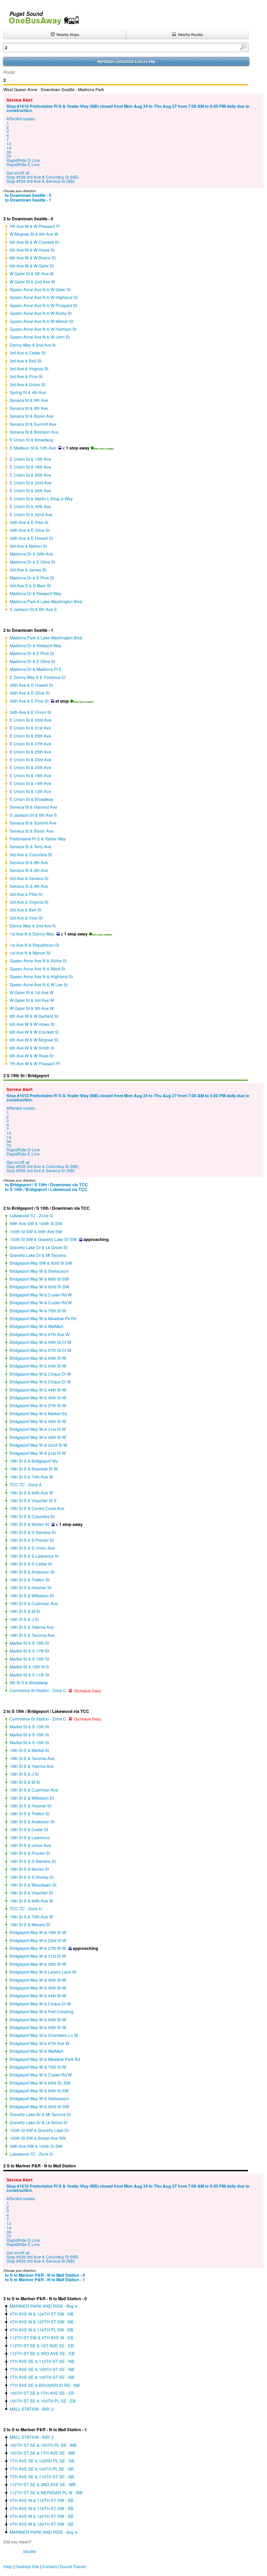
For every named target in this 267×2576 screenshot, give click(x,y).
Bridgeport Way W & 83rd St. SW (40, 2083)
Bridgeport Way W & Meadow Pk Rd (43, 1318)
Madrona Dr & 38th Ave (31, 554)
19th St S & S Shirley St (32, 1877)
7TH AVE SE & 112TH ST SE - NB (42, 2361)
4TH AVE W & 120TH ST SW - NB (42, 2322)
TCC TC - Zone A (26, 1485)
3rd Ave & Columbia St (31, 855)
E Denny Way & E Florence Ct (38, 677)
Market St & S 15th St (29, 1659)
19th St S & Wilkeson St (32, 1596)
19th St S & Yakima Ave (32, 1627)
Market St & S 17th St (29, 1651)
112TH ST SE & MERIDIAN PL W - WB (46, 2493)
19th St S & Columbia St (32, 1516)
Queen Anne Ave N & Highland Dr (41, 977)
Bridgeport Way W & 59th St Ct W (40, 1342)
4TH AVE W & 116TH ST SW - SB (41, 2508)
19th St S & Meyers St (30, 1925)
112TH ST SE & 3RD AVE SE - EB (42, 2353)
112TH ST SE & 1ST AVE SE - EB (42, 2346)
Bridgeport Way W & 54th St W (38, 1358)
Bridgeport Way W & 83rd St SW (39, 1287)
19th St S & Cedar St (29, 1829)
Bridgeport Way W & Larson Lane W (43, 1972)
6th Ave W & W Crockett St (34, 242)
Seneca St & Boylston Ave (34, 432)
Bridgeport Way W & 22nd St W (38, 1445)
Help (8, 2566)
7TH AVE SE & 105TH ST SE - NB (42, 2377)
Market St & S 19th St (29, 1643)
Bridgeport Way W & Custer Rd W (41, 1295)
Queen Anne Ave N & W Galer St (40, 289)
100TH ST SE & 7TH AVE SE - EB (42, 2393)
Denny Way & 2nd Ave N (33, 345)
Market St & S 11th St (29, 1675)
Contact (49, 2566)
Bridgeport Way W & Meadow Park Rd (45, 2059)
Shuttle (29, 2551)
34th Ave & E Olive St (30, 530)
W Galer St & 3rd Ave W (32, 1000)
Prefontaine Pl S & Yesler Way (38, 839)
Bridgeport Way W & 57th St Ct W (40, 1350)
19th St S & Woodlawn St (33, 1885)
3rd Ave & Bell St (25, 361)
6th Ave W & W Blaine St (33, 258)
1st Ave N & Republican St (34, 945)
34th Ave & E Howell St (31, 538)
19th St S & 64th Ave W (31, 1493)
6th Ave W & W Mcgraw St (34, 1040)
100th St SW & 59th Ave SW (36, 1231)
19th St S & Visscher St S (33, 1501)
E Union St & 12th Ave (30, 791)
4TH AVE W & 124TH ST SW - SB (41, 2524)
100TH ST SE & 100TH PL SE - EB (43, 2401)
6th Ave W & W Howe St (32, 250)
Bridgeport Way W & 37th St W (38, 1405)
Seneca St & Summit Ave (33, 424)
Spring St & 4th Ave (28, 392)
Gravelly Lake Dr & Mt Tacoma (38, 1255)
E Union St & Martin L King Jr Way (41, 499)
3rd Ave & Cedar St (28, 353)
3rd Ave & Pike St (26, 894)
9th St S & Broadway (29, 1683)
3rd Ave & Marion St (28, 546)
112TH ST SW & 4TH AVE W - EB (41, 2338)
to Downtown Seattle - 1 (28, 200)
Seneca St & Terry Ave (31, 847)
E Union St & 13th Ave (30, 459)
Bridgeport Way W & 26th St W (38, 1437)
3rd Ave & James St (28, 570)
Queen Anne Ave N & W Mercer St (41, 321)
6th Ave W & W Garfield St (34, 1016)
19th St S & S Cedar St (31, 1564)
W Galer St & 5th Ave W (32, 274)
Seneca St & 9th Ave (29, 408)
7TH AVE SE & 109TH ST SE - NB (42, 2369)
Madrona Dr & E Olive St (32, 562)
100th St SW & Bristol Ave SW (38, 2138)
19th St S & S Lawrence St (34, 1556)
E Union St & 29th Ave (30, 736)
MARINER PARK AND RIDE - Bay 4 (43, 2306)
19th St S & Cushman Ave (34, 1603)
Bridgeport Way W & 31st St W (38, 1429)
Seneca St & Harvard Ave (33, 807)
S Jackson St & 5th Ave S (33, 609)
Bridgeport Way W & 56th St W (38, 2027)
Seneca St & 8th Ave (29, 400)
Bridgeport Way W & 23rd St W (38, 1940)
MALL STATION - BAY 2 (32, 2409)
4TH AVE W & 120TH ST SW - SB (41, 2516)
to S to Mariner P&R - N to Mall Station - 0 (45, 2275)
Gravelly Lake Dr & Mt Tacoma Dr (40, 2114)
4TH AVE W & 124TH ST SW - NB (42, 2314)
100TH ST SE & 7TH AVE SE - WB (42, 2453)
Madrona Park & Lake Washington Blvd (46, 601)
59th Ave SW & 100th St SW (36, 1223)
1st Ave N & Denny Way (32, 934)
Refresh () (126, 62)
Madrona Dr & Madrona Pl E (36, 669)
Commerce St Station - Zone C (38, 1690)
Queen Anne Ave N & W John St (40, 337)
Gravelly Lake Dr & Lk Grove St (38, 1247)
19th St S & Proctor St (30, 1853)
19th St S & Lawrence (30, 1838)
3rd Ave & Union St (27, 385)
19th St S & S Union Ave (32, 1548)
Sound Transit (73, 2566)
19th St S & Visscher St (31, 1893)
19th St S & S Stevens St (33, 1532)
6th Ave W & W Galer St (32, 266)
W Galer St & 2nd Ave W (32, 282)
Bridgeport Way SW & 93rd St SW (41, 1263)
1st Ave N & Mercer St (30, 953)
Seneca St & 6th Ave (29, 870)
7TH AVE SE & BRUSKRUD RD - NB (45, 2385)
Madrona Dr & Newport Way (35, 593)
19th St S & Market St (29, 1750)
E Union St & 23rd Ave (31, 483)
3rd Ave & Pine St (26, 376)
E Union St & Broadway (32, 440)
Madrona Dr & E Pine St (32, 578)
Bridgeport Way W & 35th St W (38, 1421)
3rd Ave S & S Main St (30, 586)
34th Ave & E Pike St (29, 522)
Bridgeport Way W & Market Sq (38, 1414)
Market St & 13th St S (29, 1667)
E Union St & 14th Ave (30, 783)
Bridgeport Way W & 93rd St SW (39, 2107)
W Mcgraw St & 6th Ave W (34, 234)
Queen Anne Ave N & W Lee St (39, 985)
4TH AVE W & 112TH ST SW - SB (41, 2500)
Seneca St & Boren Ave (32, 416)
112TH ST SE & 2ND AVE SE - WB (43, 2484)
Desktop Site (27, 2566)
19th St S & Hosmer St (30, 1588)
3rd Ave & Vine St (26, 918)
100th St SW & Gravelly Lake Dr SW (43, 1239)
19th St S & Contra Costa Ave (37, 1508)
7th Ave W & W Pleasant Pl (35, 226)
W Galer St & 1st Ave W (32, 992)
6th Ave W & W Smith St (32, 1048)
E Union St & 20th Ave (30, 475)
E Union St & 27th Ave (30, 744)
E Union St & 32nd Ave (31, 514)
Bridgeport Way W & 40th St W (38, 1398)
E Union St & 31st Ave (30, 728)
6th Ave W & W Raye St (32, 1056)
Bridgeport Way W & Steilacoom (39, 1271)
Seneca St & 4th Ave (29, 886)
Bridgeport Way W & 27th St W (38, 1948)
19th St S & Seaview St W (34, 1469)
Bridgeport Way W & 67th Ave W (40, 1334)
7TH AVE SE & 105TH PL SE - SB (42, 2469)
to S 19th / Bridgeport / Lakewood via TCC (46, 1189)
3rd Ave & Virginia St (29, 369)
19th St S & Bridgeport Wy (34, 1461)
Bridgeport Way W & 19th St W (38, 1932)
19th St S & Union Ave (30, 1845)
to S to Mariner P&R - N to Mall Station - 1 (45, 2279)
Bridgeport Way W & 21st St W (38, 1453)
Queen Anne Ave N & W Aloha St (41, 313)
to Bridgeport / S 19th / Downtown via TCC (46, 1185)
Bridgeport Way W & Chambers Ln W (44, 2035)
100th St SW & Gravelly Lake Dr (39, 2130)
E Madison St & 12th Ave (33, 448)
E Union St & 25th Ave (30, 752)
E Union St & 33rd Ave (31, 720)
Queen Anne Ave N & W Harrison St (43, 329)
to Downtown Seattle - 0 (28, 195)
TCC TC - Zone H (26, 1909)
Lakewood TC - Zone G (31, 1216)
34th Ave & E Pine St (29, 701)
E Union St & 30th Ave (30, 506)
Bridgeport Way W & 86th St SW (39, 1279)
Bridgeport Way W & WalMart (36, 1326)
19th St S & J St (24, 1619)
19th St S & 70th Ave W (31, 1477)
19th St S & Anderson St (32, 1572)
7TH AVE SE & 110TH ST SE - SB (42, 2477)
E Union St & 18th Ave (30, 467)
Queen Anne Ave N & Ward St (37, 969)
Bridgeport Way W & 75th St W (38, 1311)
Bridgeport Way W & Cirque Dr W (40, 1374)
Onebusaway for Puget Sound (42, 16)
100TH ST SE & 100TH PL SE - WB (43, 2445)
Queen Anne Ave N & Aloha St (38, 961)
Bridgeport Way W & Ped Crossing (41, 2011)
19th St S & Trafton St (29, 1580)
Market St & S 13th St (29, 1727)
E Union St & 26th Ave (30, 491)
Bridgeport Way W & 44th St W (38, 1390)
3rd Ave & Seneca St (29, 878)
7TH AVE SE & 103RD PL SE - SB (42, 2461)
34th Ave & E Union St (30, 712)
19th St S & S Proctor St (32, 1540)
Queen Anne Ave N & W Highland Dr (44, 297)
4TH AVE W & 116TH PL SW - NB (41, 2330)
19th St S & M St (25, 1611)
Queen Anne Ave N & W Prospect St (43, 305)
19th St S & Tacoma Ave (32, 1635)
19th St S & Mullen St (29, 1524)
